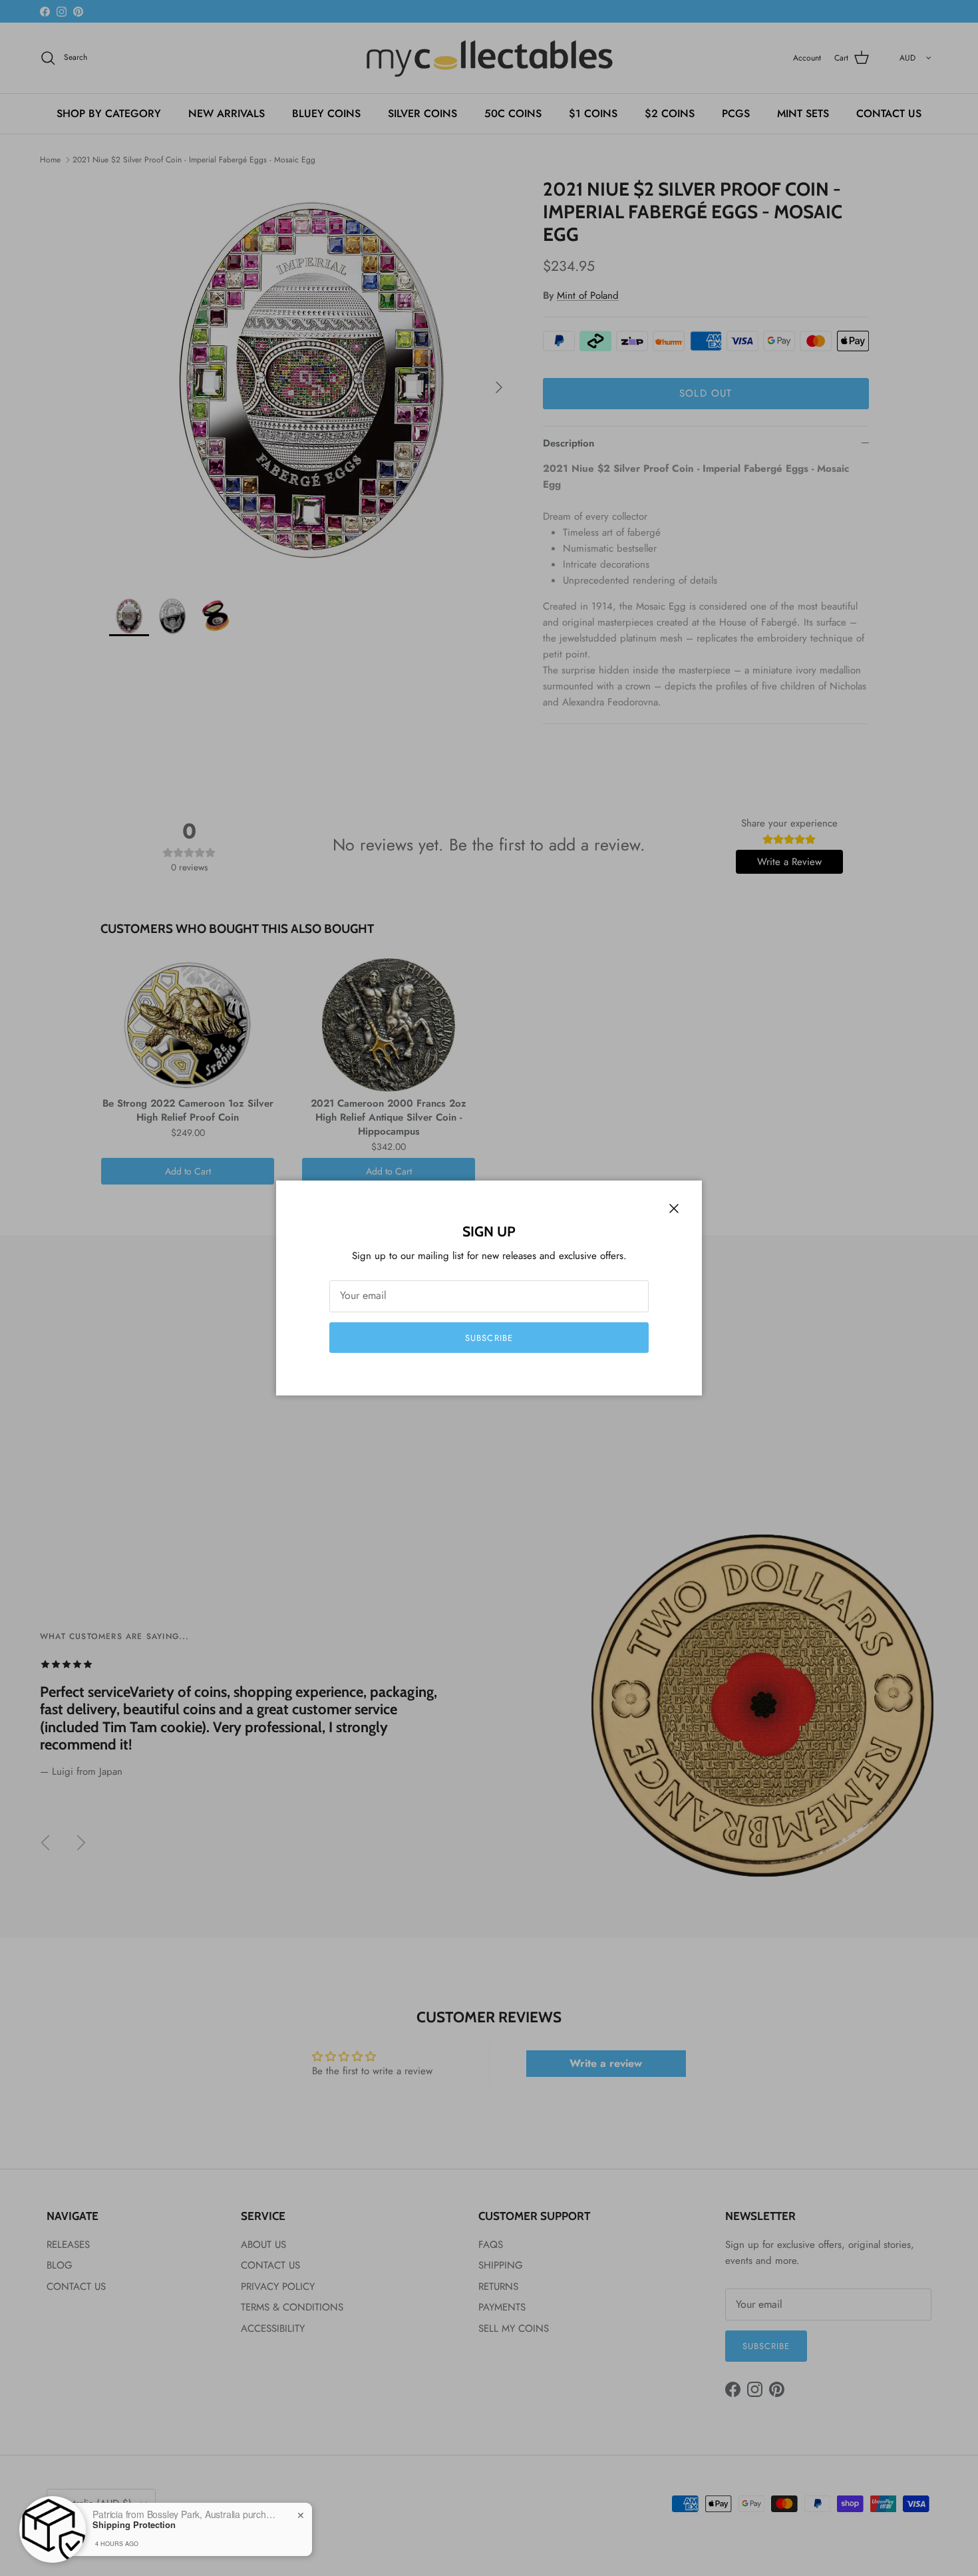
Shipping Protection (134, 2525)
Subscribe (489, 1338)
